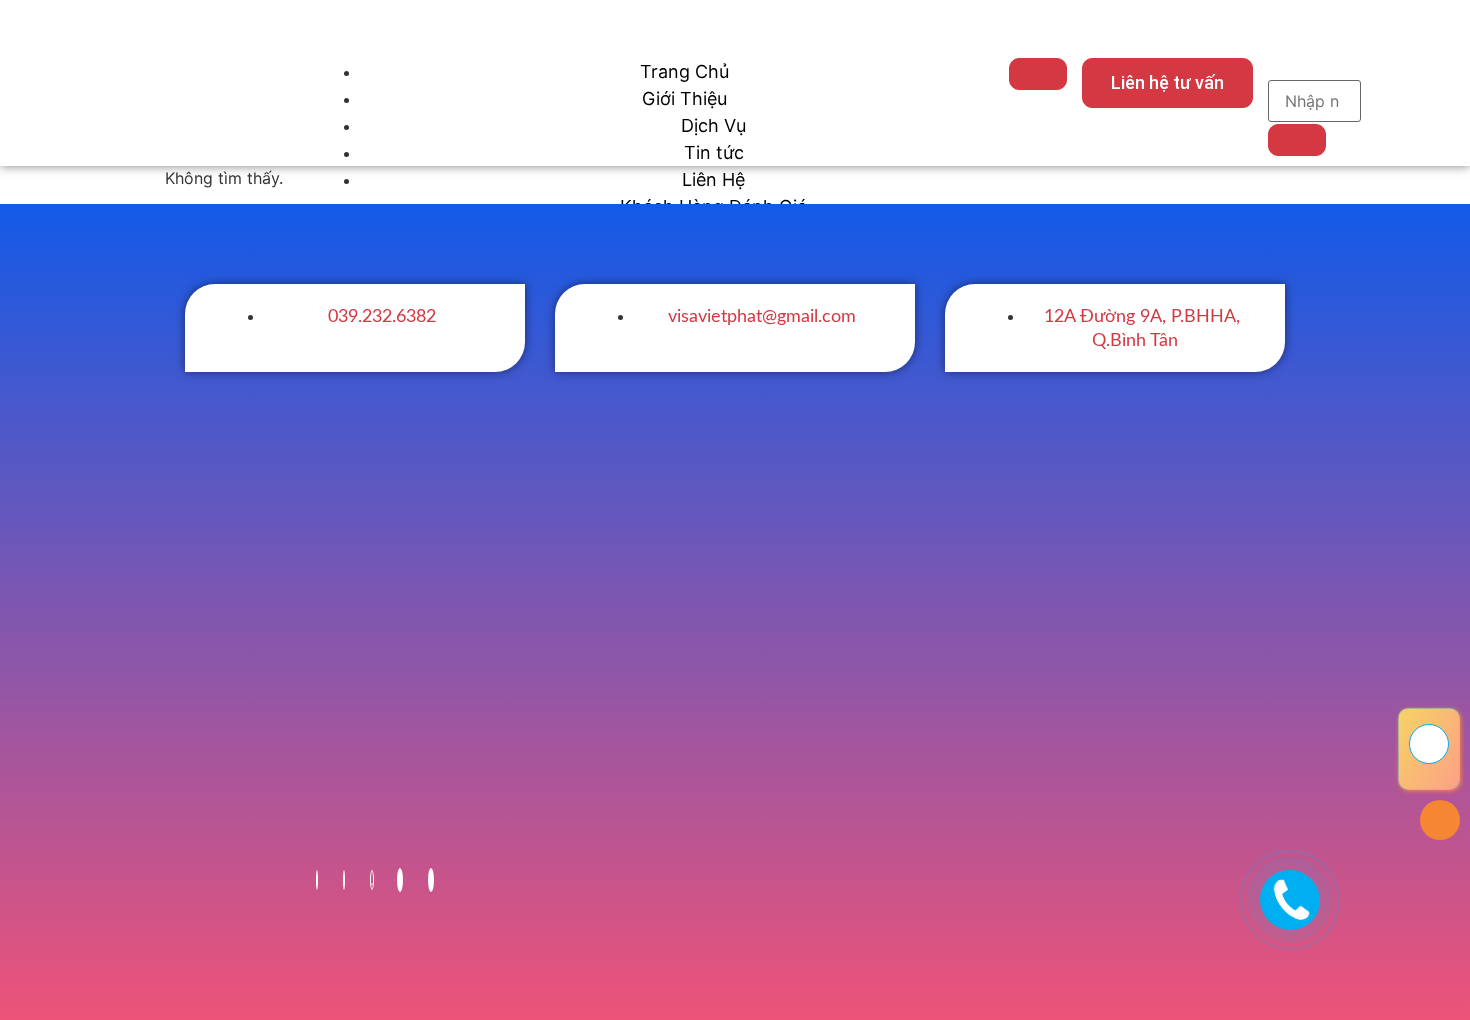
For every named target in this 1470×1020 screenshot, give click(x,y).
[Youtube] (344, 880)
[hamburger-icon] (1038, 74)
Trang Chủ (684, 71)
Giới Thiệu (684, 98)
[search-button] (1297, 140)
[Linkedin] (400, 880)
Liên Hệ (713, 179)
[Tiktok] (372, 880)
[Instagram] (431, 880)
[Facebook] (317, 880)
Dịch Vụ (713, 125)
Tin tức (714, 152)
